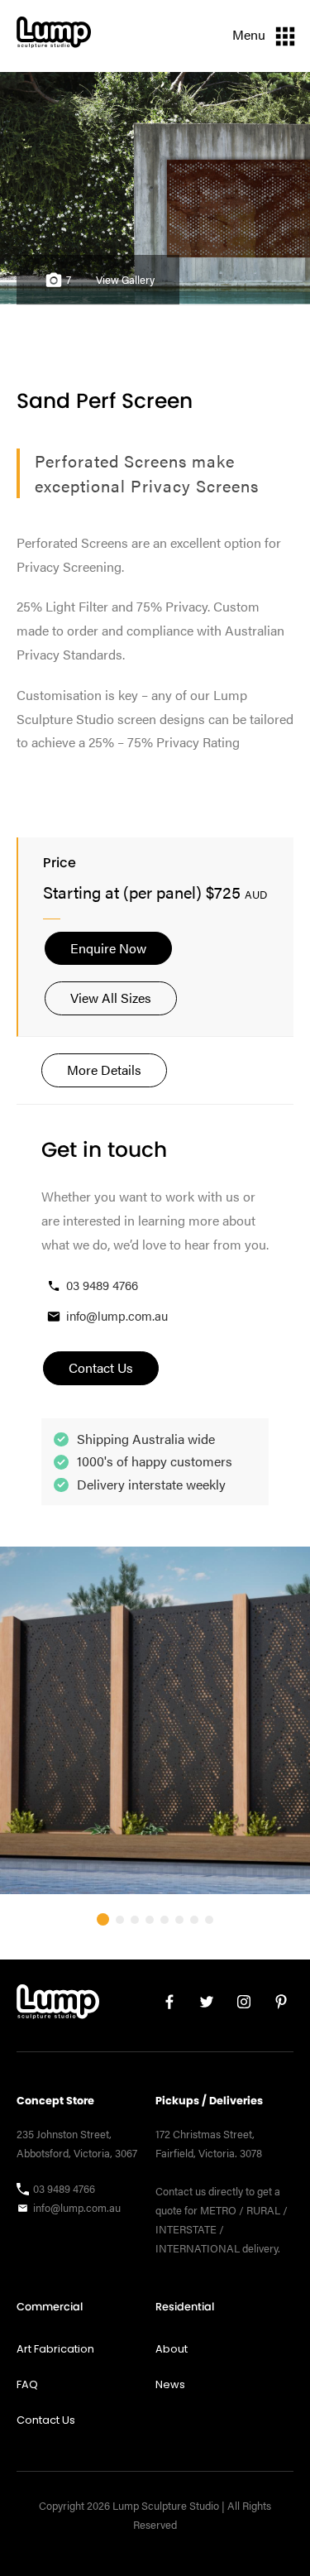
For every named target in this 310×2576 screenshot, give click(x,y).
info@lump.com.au (117, 1315)
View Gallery (125, 280)
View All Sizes (111, 998)
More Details (104, 1070)
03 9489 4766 (102, 1285)
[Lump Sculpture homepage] (58, 2005)
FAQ (27, 2384)
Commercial (50, 2307)
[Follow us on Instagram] (238, 2005)
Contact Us (46, 2420)
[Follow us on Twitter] (200, 2005)
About (172, 2349)
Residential (185, 2307)
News (170, 2384)
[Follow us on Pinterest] (275, 2005)
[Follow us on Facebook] (163, 2005)
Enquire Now (108, 948)
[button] (103, 1919)
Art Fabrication (55, 2349)
